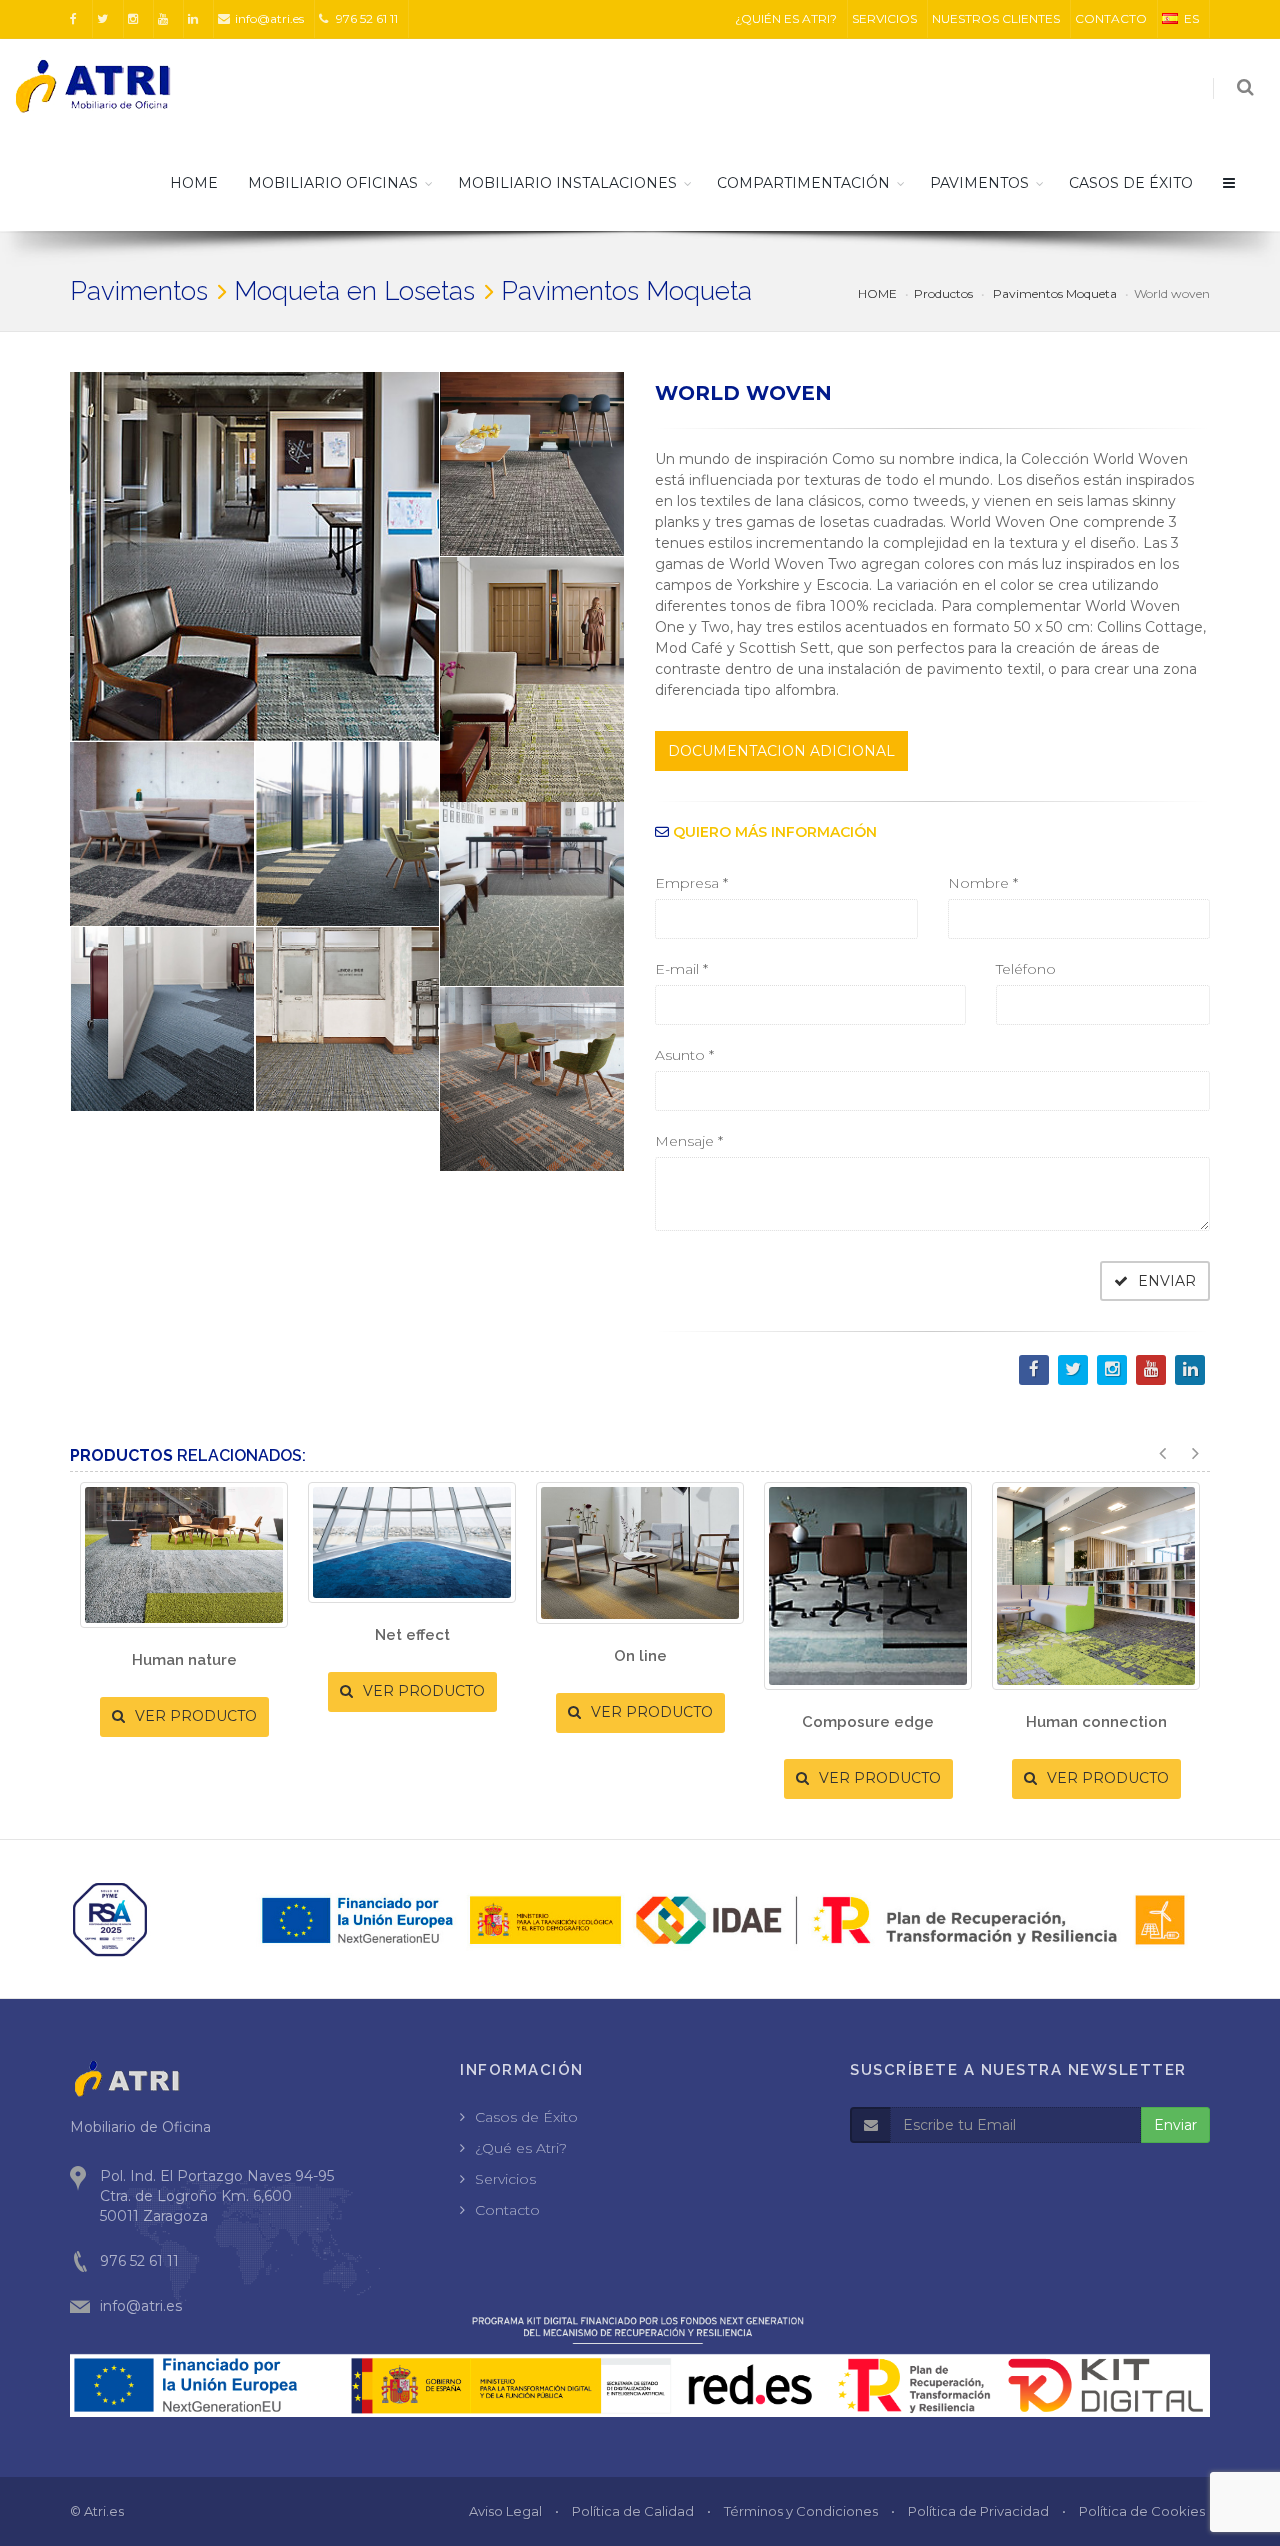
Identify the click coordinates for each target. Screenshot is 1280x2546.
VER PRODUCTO (194, 1716)
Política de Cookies (1142, 2511)
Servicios (505, 2179)
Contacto (507, 2210)
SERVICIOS (884, 18)
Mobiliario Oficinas (333, 183)
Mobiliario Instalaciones (567, 183)
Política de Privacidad (978, 2511)
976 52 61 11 (365, 18)
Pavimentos (979, 183)
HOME (194, 183)
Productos (943, 293)
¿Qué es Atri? (521, 2148)
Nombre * (983, 883)
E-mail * (681, 969)
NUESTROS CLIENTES (996, 18)
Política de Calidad (633, 2511)
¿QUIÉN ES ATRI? (786, 18)
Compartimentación (803, 183)
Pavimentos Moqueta (1053, 293)
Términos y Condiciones (801, 2511)
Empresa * (691, 883)
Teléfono (1026, 969)
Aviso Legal (505, 2511)
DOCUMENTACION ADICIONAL (781, 751)
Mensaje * (689, 1141)
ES (1191, 18)
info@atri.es (269, 18)
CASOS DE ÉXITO (1131, 183)
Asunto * (684, 1055)
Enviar (1175, 2125)
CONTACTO (1111, 18)
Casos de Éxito (526, 2117)
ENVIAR (1165, 1281)
